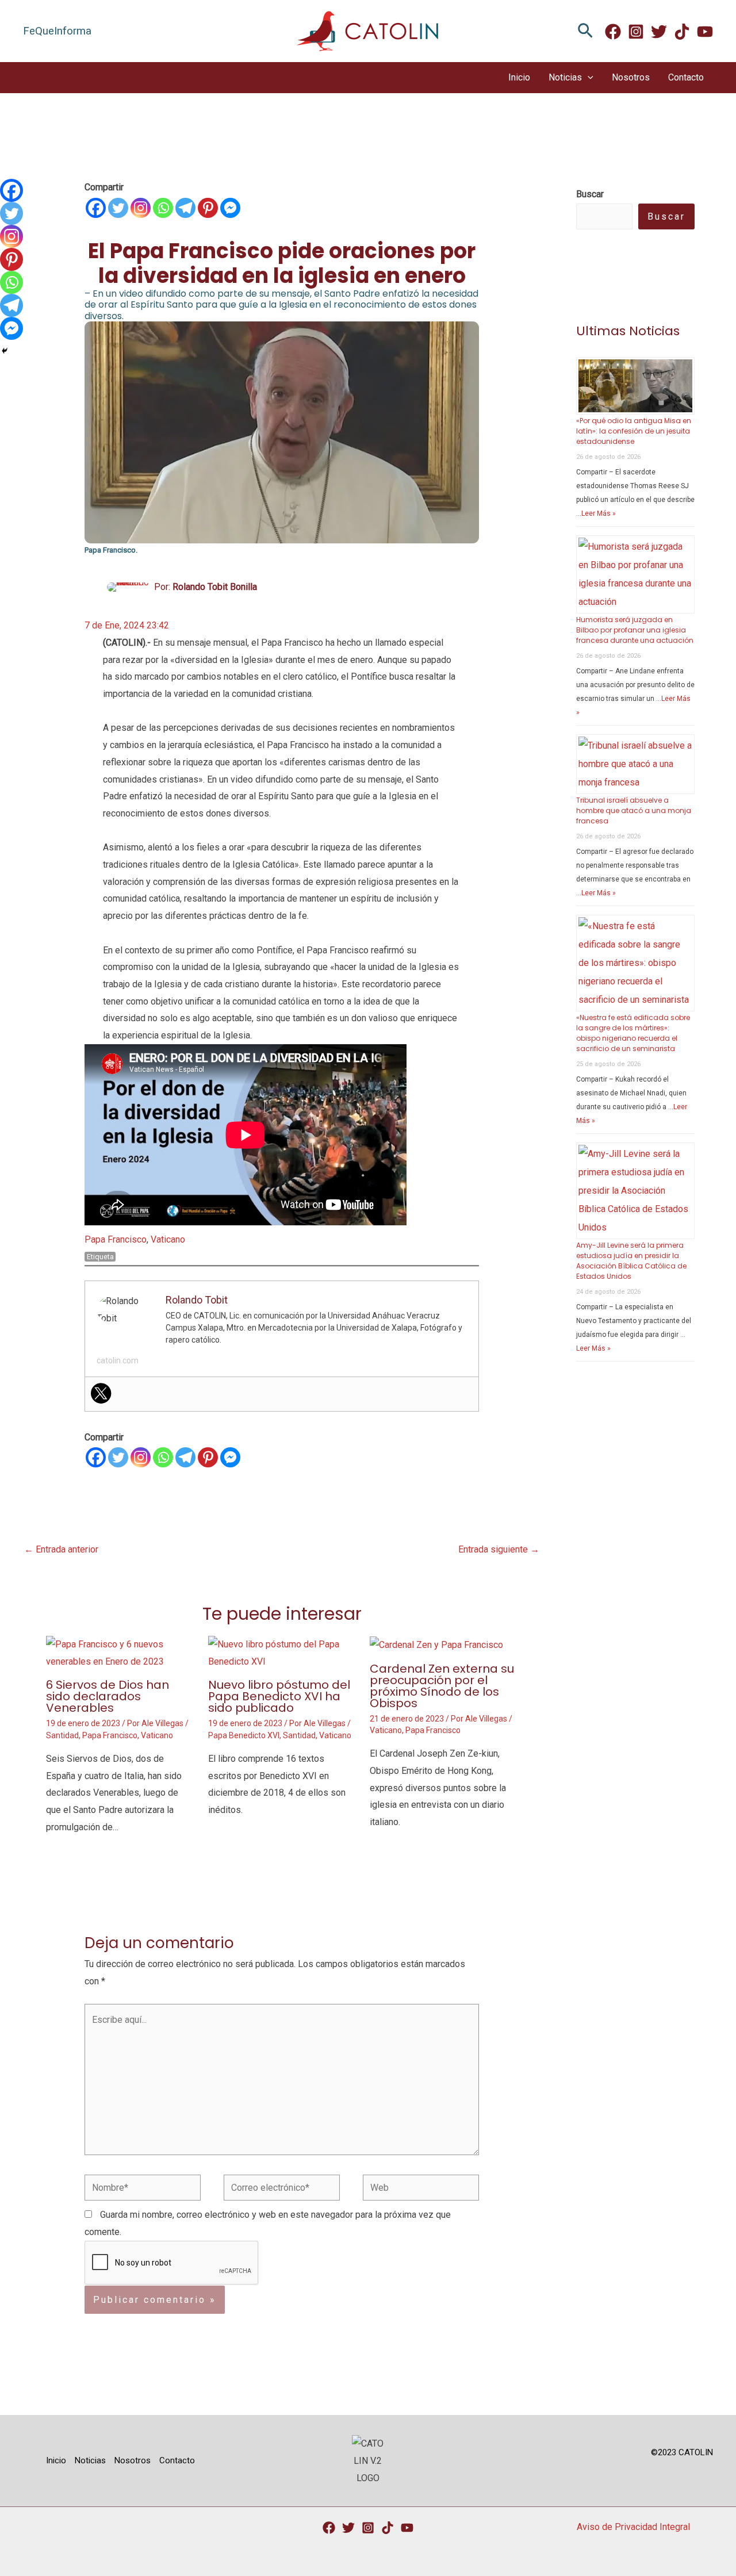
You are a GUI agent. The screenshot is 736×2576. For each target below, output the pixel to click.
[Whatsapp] (163, 208)
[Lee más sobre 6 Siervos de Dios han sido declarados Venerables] (120, 1652)
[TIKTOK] (682, 32)
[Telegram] (185, 208)
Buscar (666, 216)
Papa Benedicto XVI (244, 1735)
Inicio (519, 77)
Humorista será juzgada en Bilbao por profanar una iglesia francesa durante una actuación (635, 630)
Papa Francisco (116, 1239)
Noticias (565, 77)
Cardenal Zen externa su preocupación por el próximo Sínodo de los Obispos (442, 1686)
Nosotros (631, 77)
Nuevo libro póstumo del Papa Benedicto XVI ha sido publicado (279, 1696)
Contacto (686, 77)
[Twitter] (659, 32)
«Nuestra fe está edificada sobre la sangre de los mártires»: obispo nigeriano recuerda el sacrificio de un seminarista (633, 1033)
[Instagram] (636, 32)
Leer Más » (599, 513)
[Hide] (5, 351)
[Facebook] (613, 32)
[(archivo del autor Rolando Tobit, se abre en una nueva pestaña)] (129, 587)
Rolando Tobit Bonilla (215, 587)
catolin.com (118, 1360)
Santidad (62, 1735)
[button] (585, 31)
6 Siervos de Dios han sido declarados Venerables (108, 1696)
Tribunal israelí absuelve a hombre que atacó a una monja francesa (634, 810)
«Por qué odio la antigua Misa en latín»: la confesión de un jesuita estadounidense (634, 431)
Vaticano (168, 1239)
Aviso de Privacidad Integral (633, 2527)
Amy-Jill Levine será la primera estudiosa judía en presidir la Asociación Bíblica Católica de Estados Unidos (631, 1261)
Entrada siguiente (499, 1549)
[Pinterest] (208, 208)
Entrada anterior (61, 1549)
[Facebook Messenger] (230, 208)
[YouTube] (407, 2528)
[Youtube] (705, 32)
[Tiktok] (388, 2528)
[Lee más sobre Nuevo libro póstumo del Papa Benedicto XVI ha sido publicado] (282, 1652)
